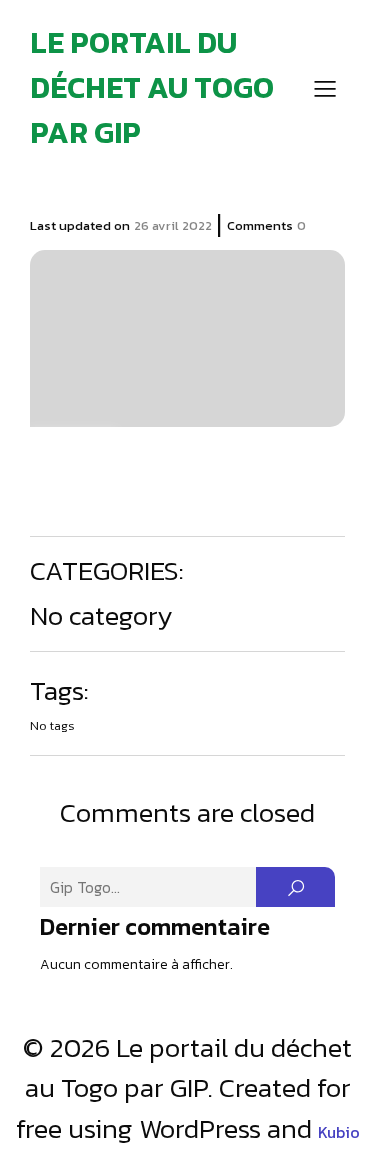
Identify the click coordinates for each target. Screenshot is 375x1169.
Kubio (339, 1132)
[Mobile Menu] (325, 88)
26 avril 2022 (173, 225)
